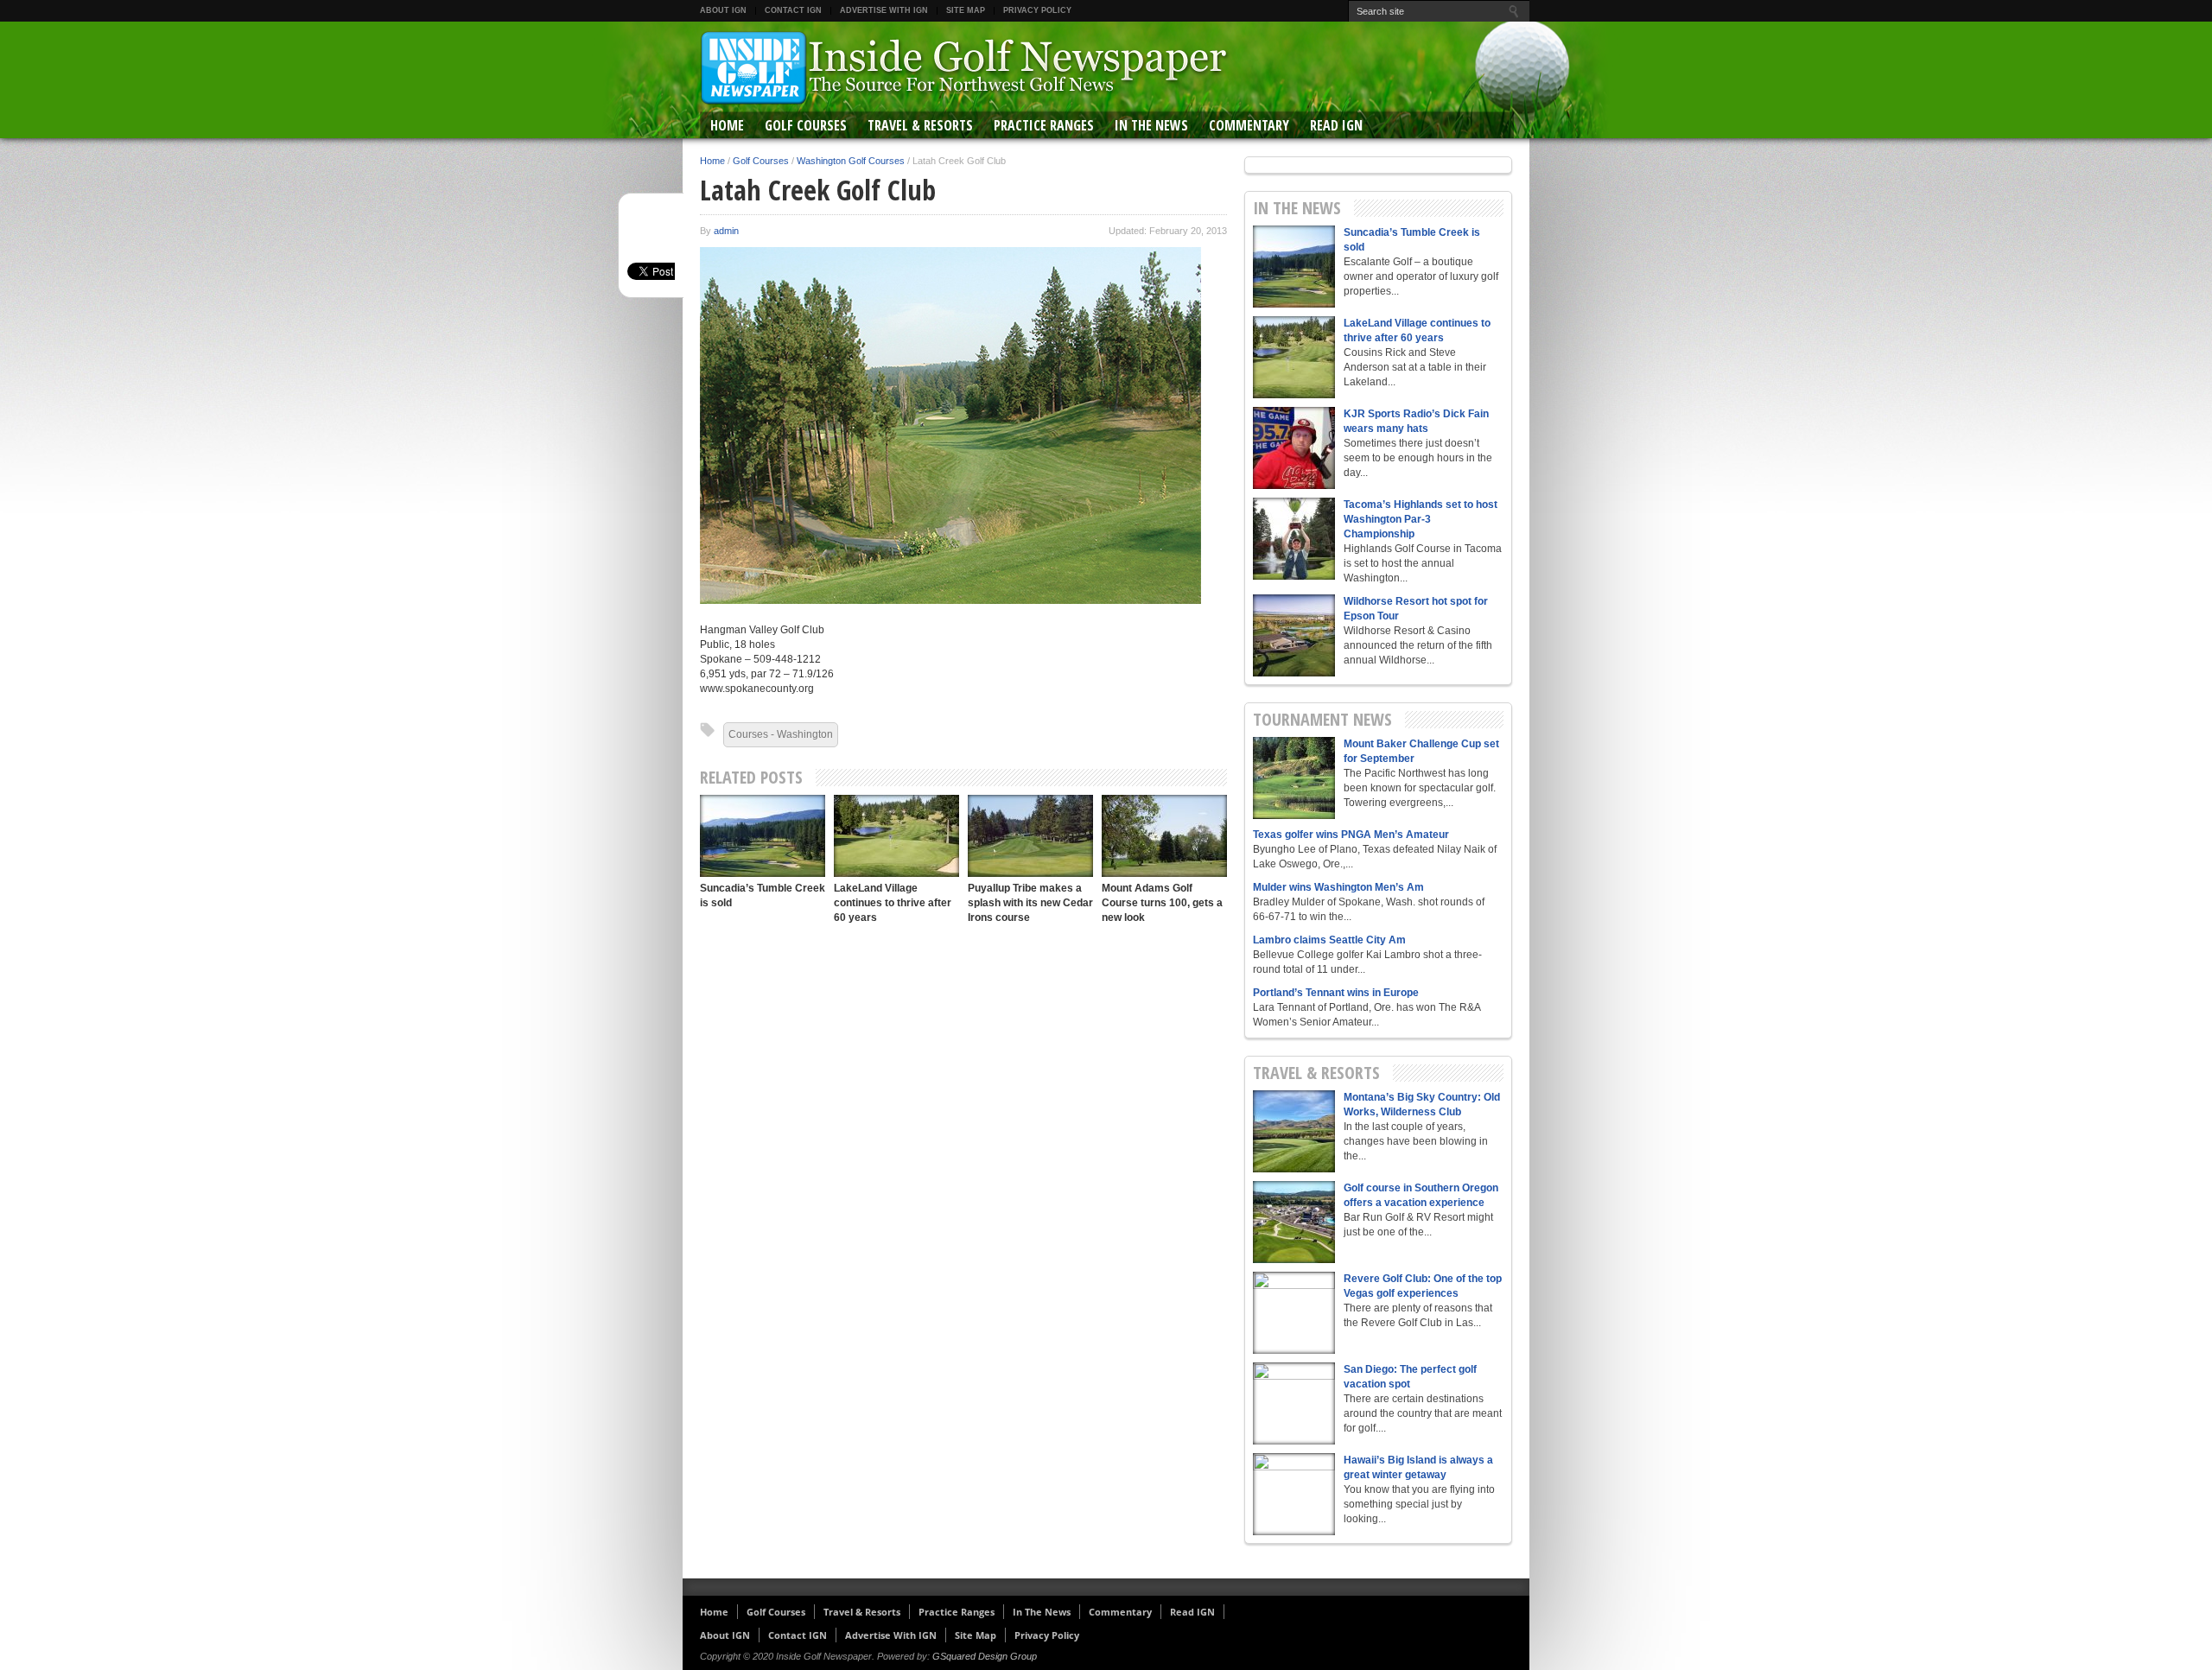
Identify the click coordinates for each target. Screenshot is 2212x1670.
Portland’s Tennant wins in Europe (1336, 993)
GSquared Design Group (985, 1656)
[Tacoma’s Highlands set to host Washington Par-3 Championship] (1294, 539)
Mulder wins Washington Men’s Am (1338, 887)
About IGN (723, 10)
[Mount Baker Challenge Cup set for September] (1294, 778)
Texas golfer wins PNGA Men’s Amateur (1351, 835)
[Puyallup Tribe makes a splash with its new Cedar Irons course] (1030, 836)
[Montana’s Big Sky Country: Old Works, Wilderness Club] (1294, 1131)
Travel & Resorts (920, 125)
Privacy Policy (1037, 10)
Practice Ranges (1044, 125)
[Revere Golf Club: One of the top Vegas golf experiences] (1294, 1313)
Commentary (1249, 125)
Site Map (966, 10)
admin (726, 231)
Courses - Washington (781, 734)
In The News (1151, 125)
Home (727, 125)
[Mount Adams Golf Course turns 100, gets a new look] (1164, 836)
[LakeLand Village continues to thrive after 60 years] (896, 836)
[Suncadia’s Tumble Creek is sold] (763, 836)
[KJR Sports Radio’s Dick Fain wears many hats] (1294, 448)
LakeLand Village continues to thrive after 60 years (893, 903)
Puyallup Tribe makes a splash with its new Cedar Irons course (1030, 903)
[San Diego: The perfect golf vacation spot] (1294, 1403)
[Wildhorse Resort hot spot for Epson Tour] (1294, 635)
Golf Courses (806, 125)
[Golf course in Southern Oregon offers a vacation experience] (1294, 1222)
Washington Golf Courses (851, 161)
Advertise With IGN (884, 10)
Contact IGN (793, 10)
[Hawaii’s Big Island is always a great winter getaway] (1294, 1494)
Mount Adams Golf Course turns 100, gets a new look (1162, 903)
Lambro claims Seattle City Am (1329, 940)
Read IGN (1336, 125)
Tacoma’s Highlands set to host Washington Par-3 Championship (1421, 519)
